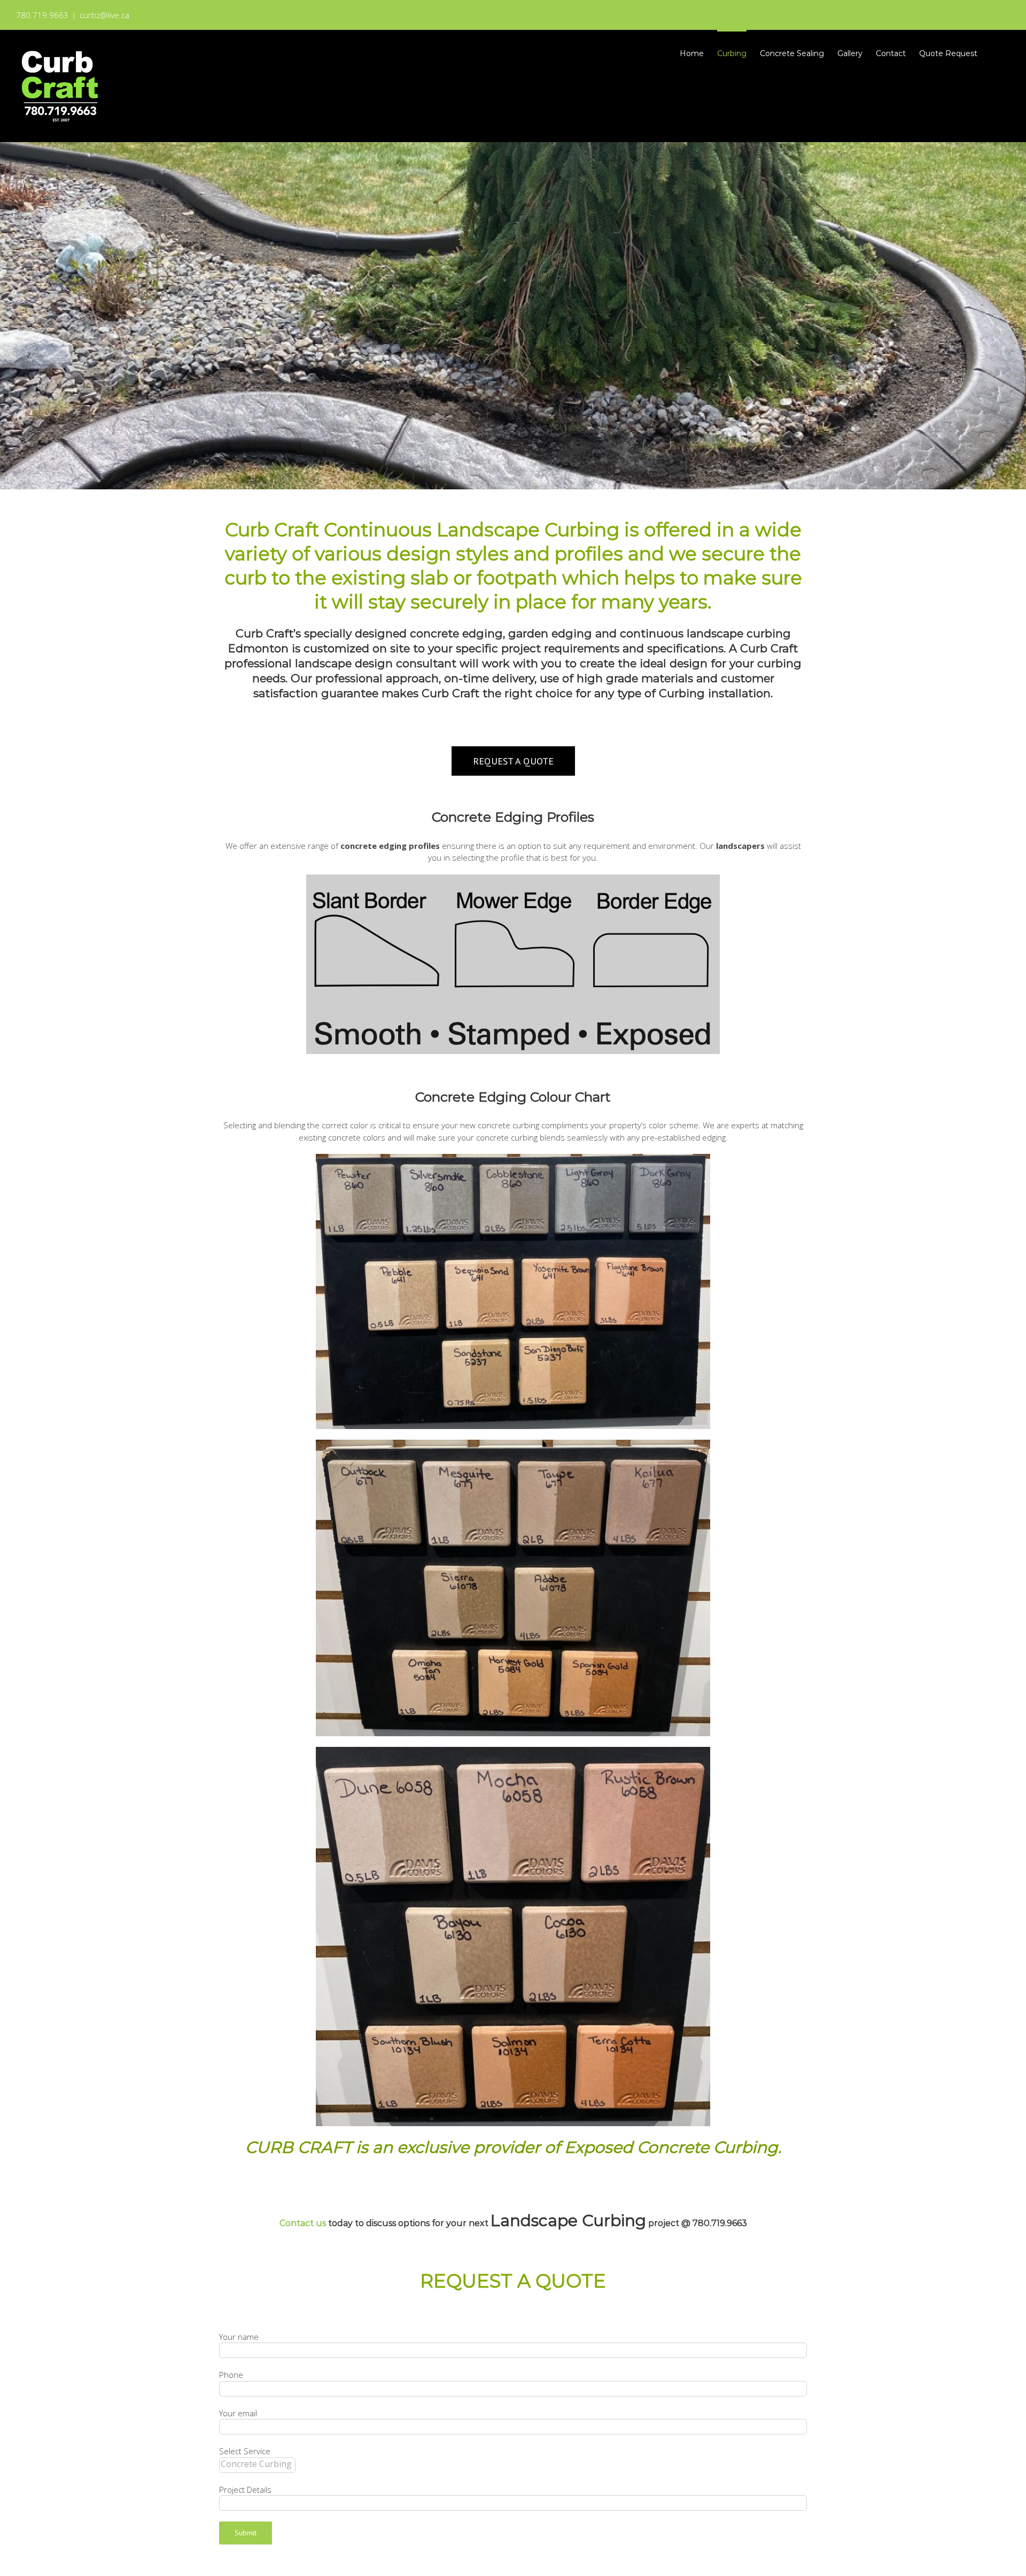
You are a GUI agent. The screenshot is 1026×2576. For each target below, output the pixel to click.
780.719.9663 (720, 2223)
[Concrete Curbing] (257, 2464)
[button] (994, 52)
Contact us (303, 2223)
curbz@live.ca (104, 15)
